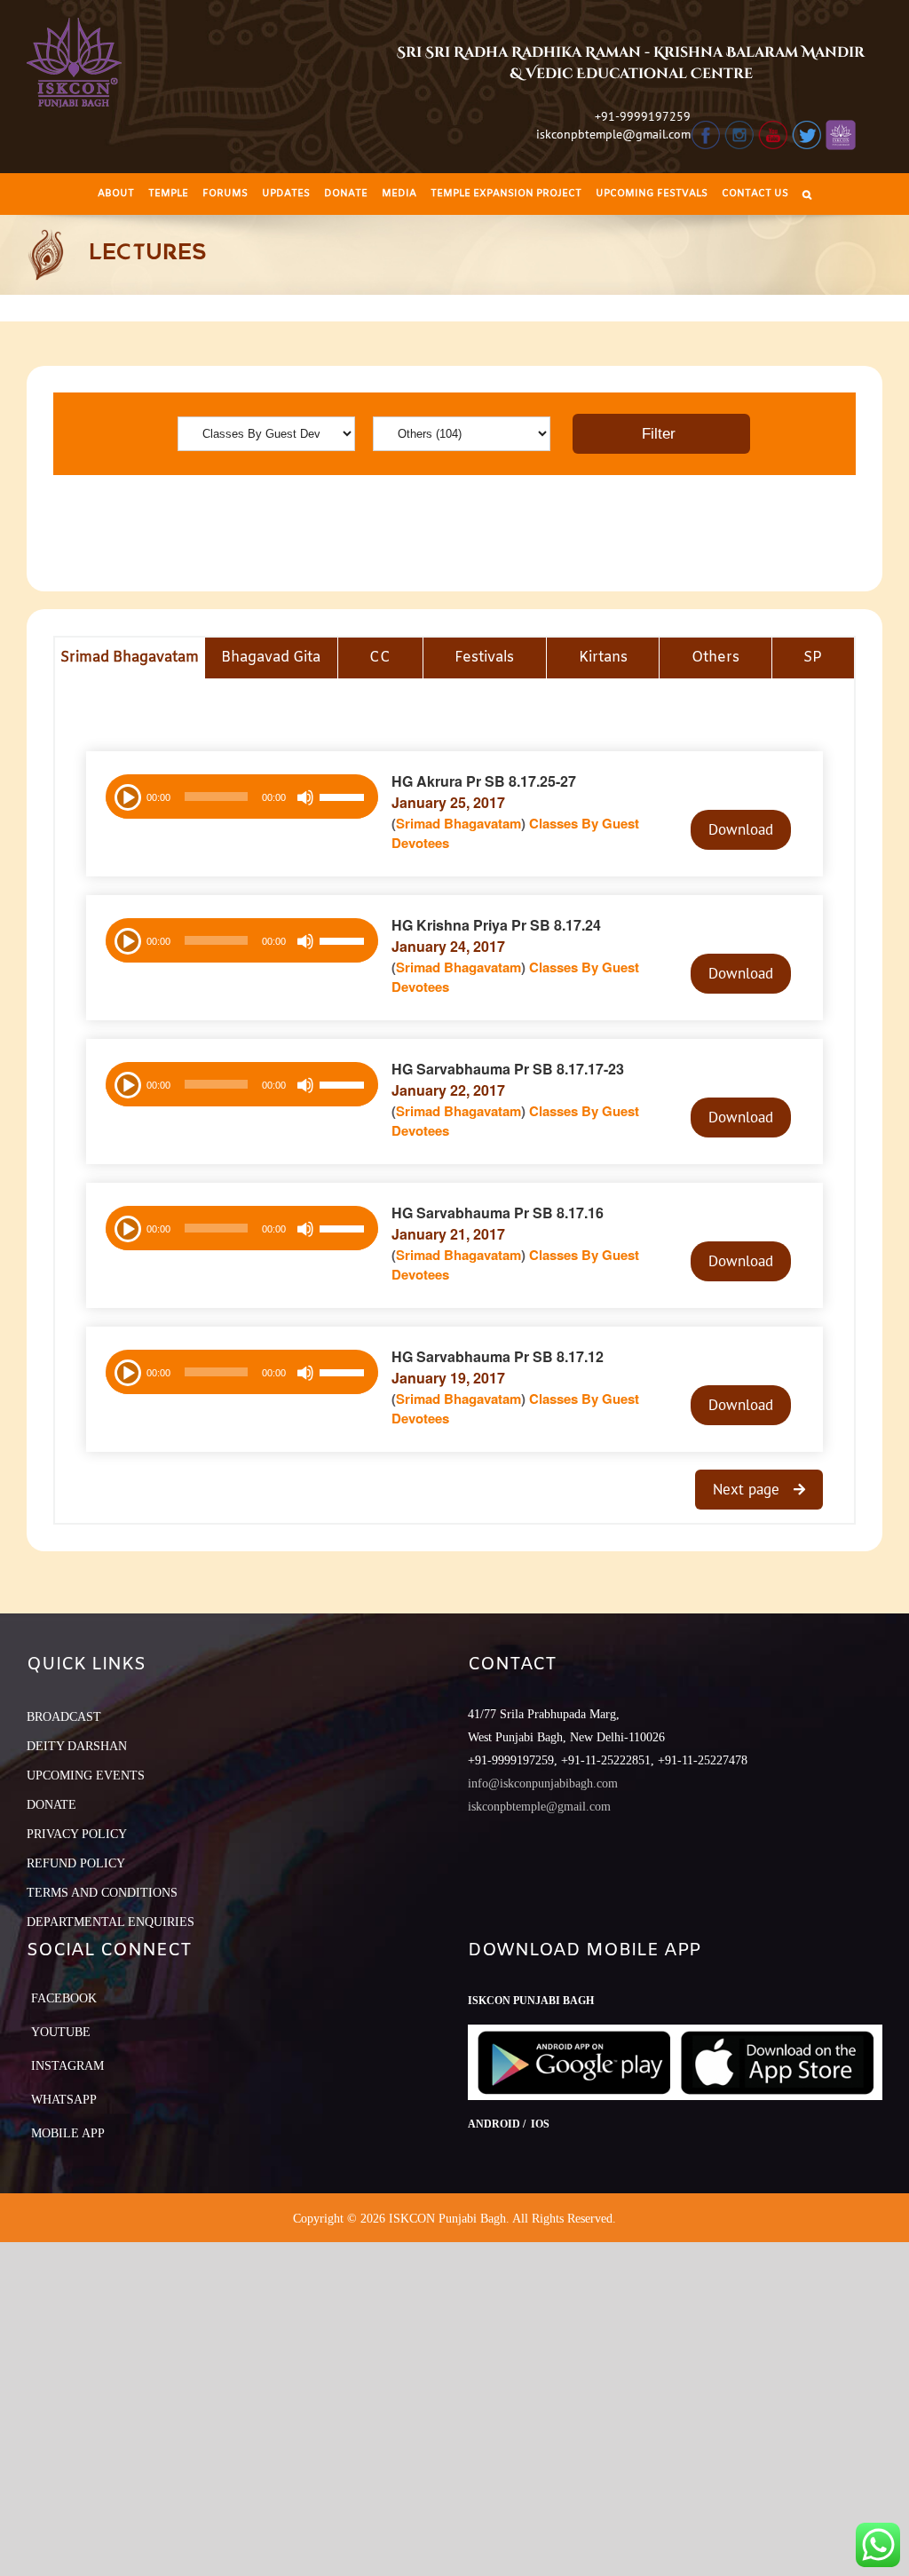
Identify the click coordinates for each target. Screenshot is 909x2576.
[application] (242, 797)
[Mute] (305, 797)
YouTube (61, 2032)
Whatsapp (64, 2100)
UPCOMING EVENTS (86, 1775)
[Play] (126, 796)
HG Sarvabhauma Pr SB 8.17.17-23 (508, 1069)
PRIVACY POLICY (77, 1834)
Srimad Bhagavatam (458, 823)
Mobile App (68, 2133)
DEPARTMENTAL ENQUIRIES (111, 1922)
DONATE (51, 1805)
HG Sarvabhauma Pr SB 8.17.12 (498, 1356)
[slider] (344, 799)
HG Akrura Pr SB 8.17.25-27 (484, 781)
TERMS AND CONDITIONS (102, 1893)
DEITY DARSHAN (77, 1746)
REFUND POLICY (76, 1863)
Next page (748, 1489)
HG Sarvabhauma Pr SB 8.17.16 (498, 1213)
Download (741, 829)
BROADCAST (64, 1717)
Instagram (67, 2066)
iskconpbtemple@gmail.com (613, 134)
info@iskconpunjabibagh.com (543, 1783)
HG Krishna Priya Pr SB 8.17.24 (496, 925)
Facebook (64, 1998)
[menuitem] (116, 194)
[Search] (807, 194)
